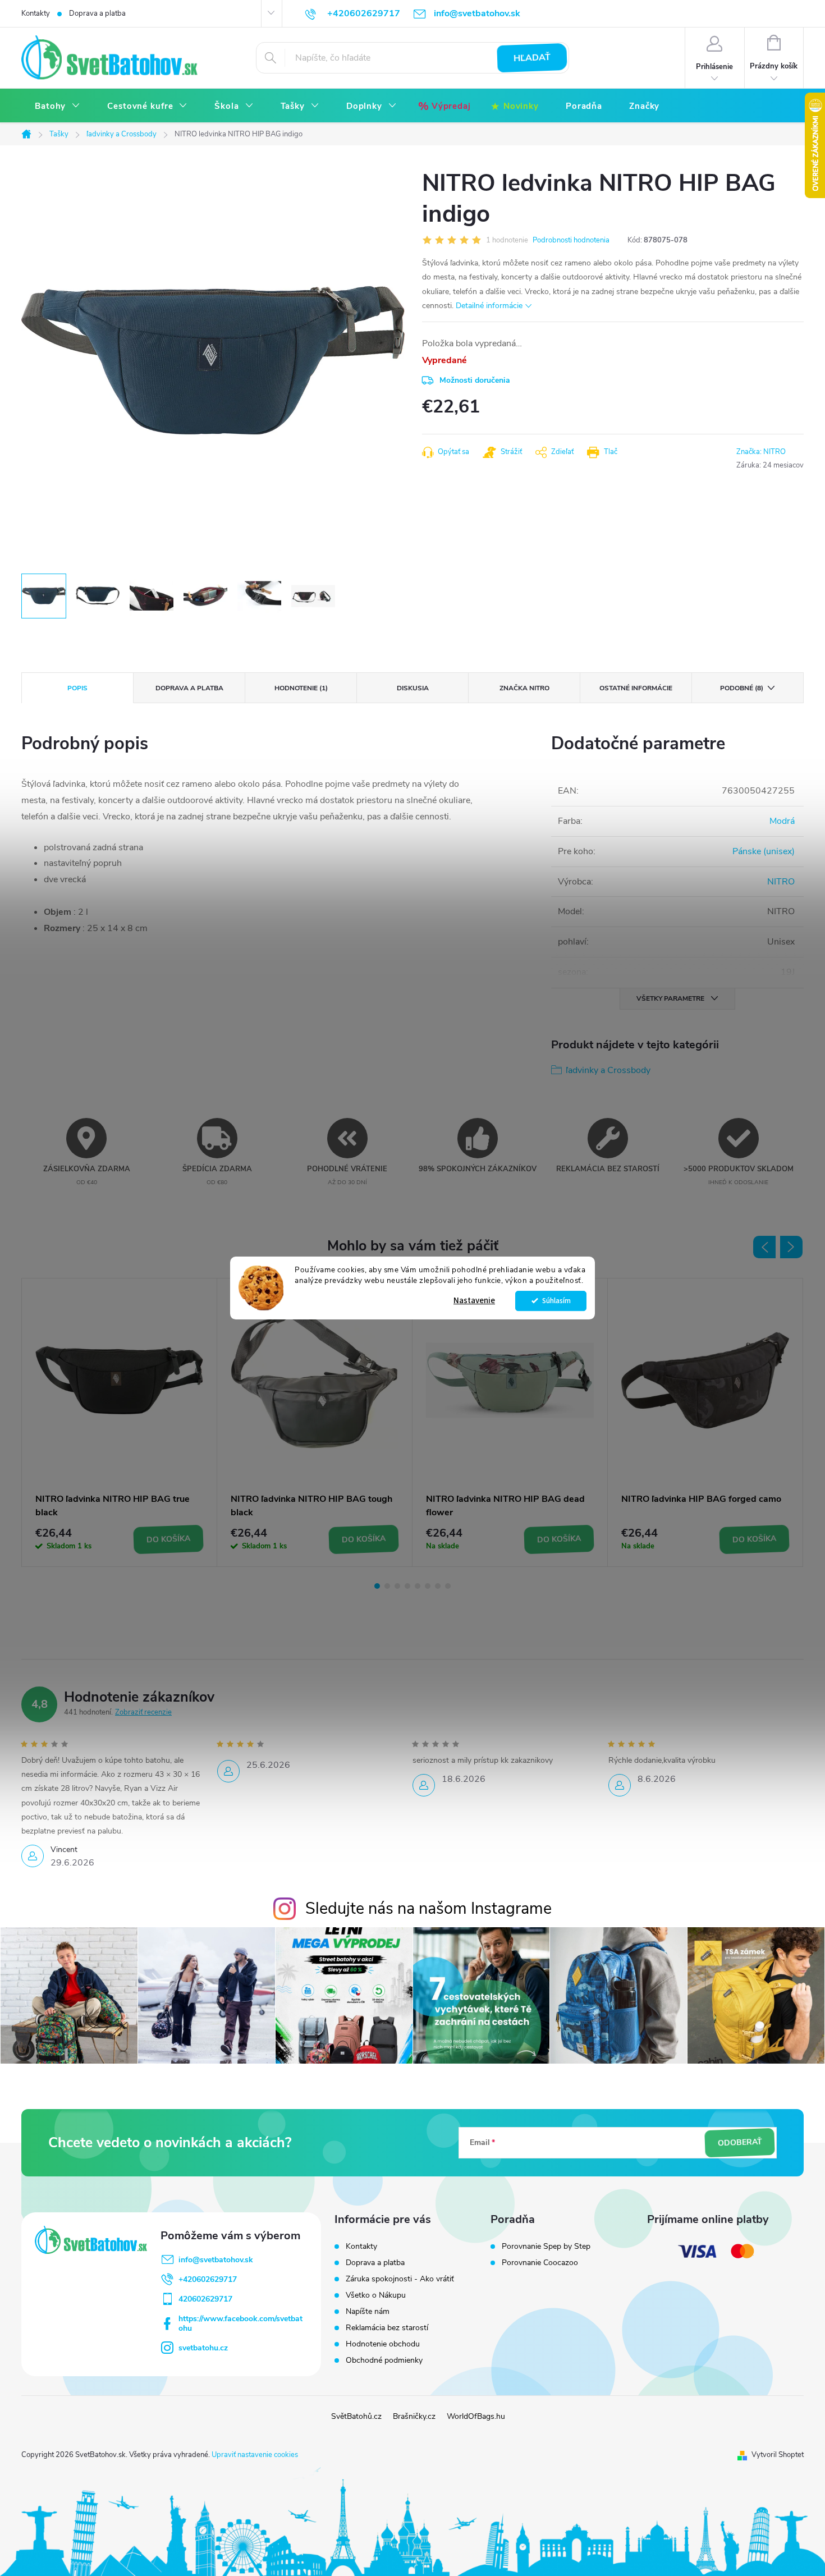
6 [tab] (428, 1586)
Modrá (782, 821)
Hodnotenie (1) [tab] (301, 688)
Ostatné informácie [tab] (636, 688)
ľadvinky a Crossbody (608, 1070)
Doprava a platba (97, 13)
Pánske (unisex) (764, 851)
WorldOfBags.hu (476, 2416)
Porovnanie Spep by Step (546, 2247)
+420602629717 (208, 2279)
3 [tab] (397, 1586)
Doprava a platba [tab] (189, 688)
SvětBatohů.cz (356, 2416)
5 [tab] (418, 1586)
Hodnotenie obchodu (383, 2344)
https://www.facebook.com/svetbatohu (240, 2323)
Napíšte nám (368, 2311)
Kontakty (36, 13)
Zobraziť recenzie (143, 1712)
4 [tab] (407, 1586)
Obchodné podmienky (384, 2360)
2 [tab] (387, 1586)
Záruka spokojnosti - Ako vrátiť (400, 2279)
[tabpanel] (120, 1422)
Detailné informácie (489, 306)
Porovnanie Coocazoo (540, 2263)
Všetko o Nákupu (376, 2295)
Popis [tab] (77, 688)
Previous (764, 1247)
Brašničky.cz (414, 2416)
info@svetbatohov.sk (216, 2260)
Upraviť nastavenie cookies (255, 2455)
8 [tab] (448, 1586)
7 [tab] (438, 1586)
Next (791, 1247)
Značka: (761, 452)
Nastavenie (474, 1301)
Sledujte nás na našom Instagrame (428, 1908)
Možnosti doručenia (475, 380)
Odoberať (740, 2143)
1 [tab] (377, 1586)
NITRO (781, 882)
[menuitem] (58, 106)
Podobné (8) (742, 688)
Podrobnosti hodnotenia (571, 240)
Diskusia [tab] (413, 688)
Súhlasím (556, 1301)
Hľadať (532, 58)
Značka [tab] (524, 688)
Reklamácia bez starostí (387, 2328)
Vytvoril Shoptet (778, 2455)
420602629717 (205, 2299)
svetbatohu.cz (203, 2348)
